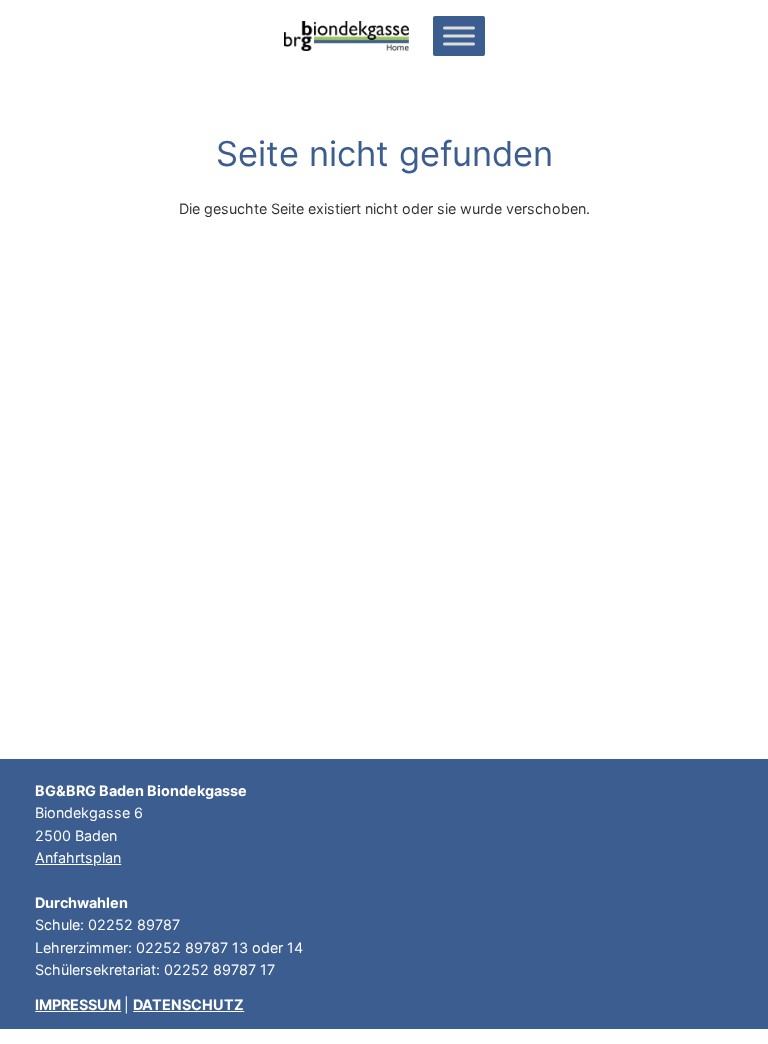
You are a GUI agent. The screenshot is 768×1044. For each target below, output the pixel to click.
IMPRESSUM (78, 1004)
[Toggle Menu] (459, 35)
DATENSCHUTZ (188, 1004)
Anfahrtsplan (78, 857)
